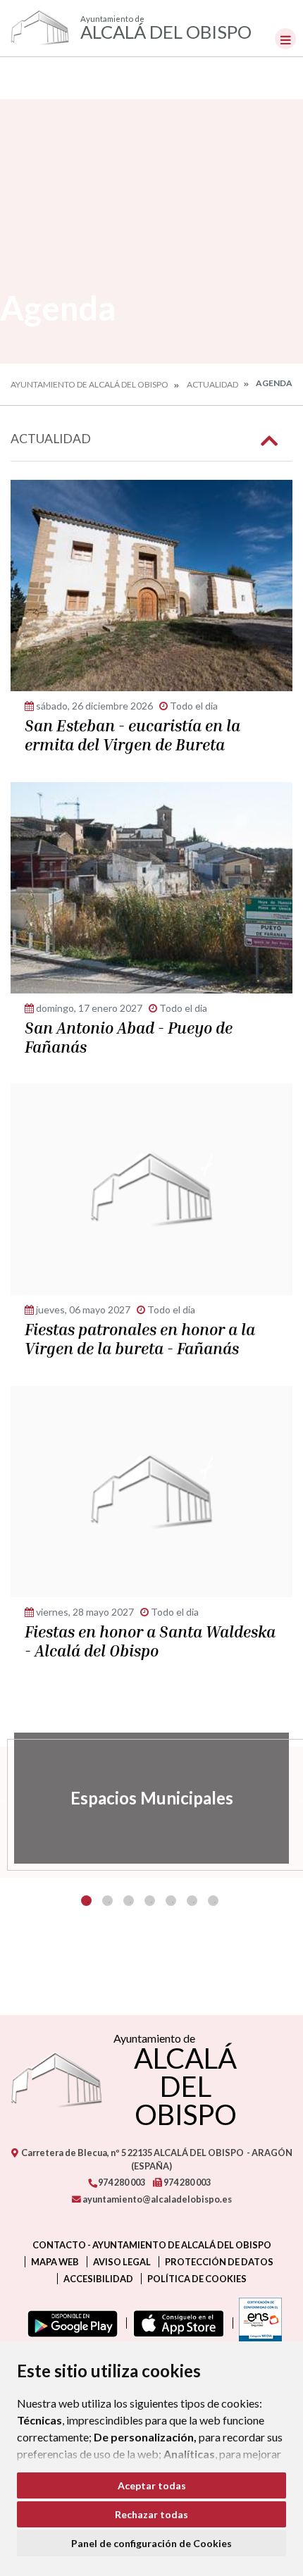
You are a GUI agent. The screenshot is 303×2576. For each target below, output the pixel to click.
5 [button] (171, 1901)
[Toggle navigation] (285, 39)
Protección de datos (219, 2262)
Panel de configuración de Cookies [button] (151, 2543)
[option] (151, 1798)
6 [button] (192, 1901)
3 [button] (129, 1901)
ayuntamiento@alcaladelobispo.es (156, 2199)
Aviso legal (122, 2262)
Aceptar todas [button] (152, 2485)
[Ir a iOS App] (176, 2323)
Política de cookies (197, 2279)
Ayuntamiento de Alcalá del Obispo (89, 384)
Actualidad (212, 384)
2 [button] (107, 1901)
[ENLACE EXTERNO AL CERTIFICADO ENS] (257, 2323)
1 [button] (86, 1901)
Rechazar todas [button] (151, 2514)
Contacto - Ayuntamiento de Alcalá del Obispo (152, 2245)
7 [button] (213, 1901)
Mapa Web (55, 2262)
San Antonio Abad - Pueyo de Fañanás (129, 1038)
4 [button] (150, 1901)
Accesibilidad (98, 2279)
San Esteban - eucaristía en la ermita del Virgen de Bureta (132, 735)
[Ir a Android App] (70, 2323)
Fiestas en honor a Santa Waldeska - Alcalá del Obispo (150, 1641)
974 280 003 (121, 2182)
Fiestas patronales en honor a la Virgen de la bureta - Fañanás (140, 1339)
